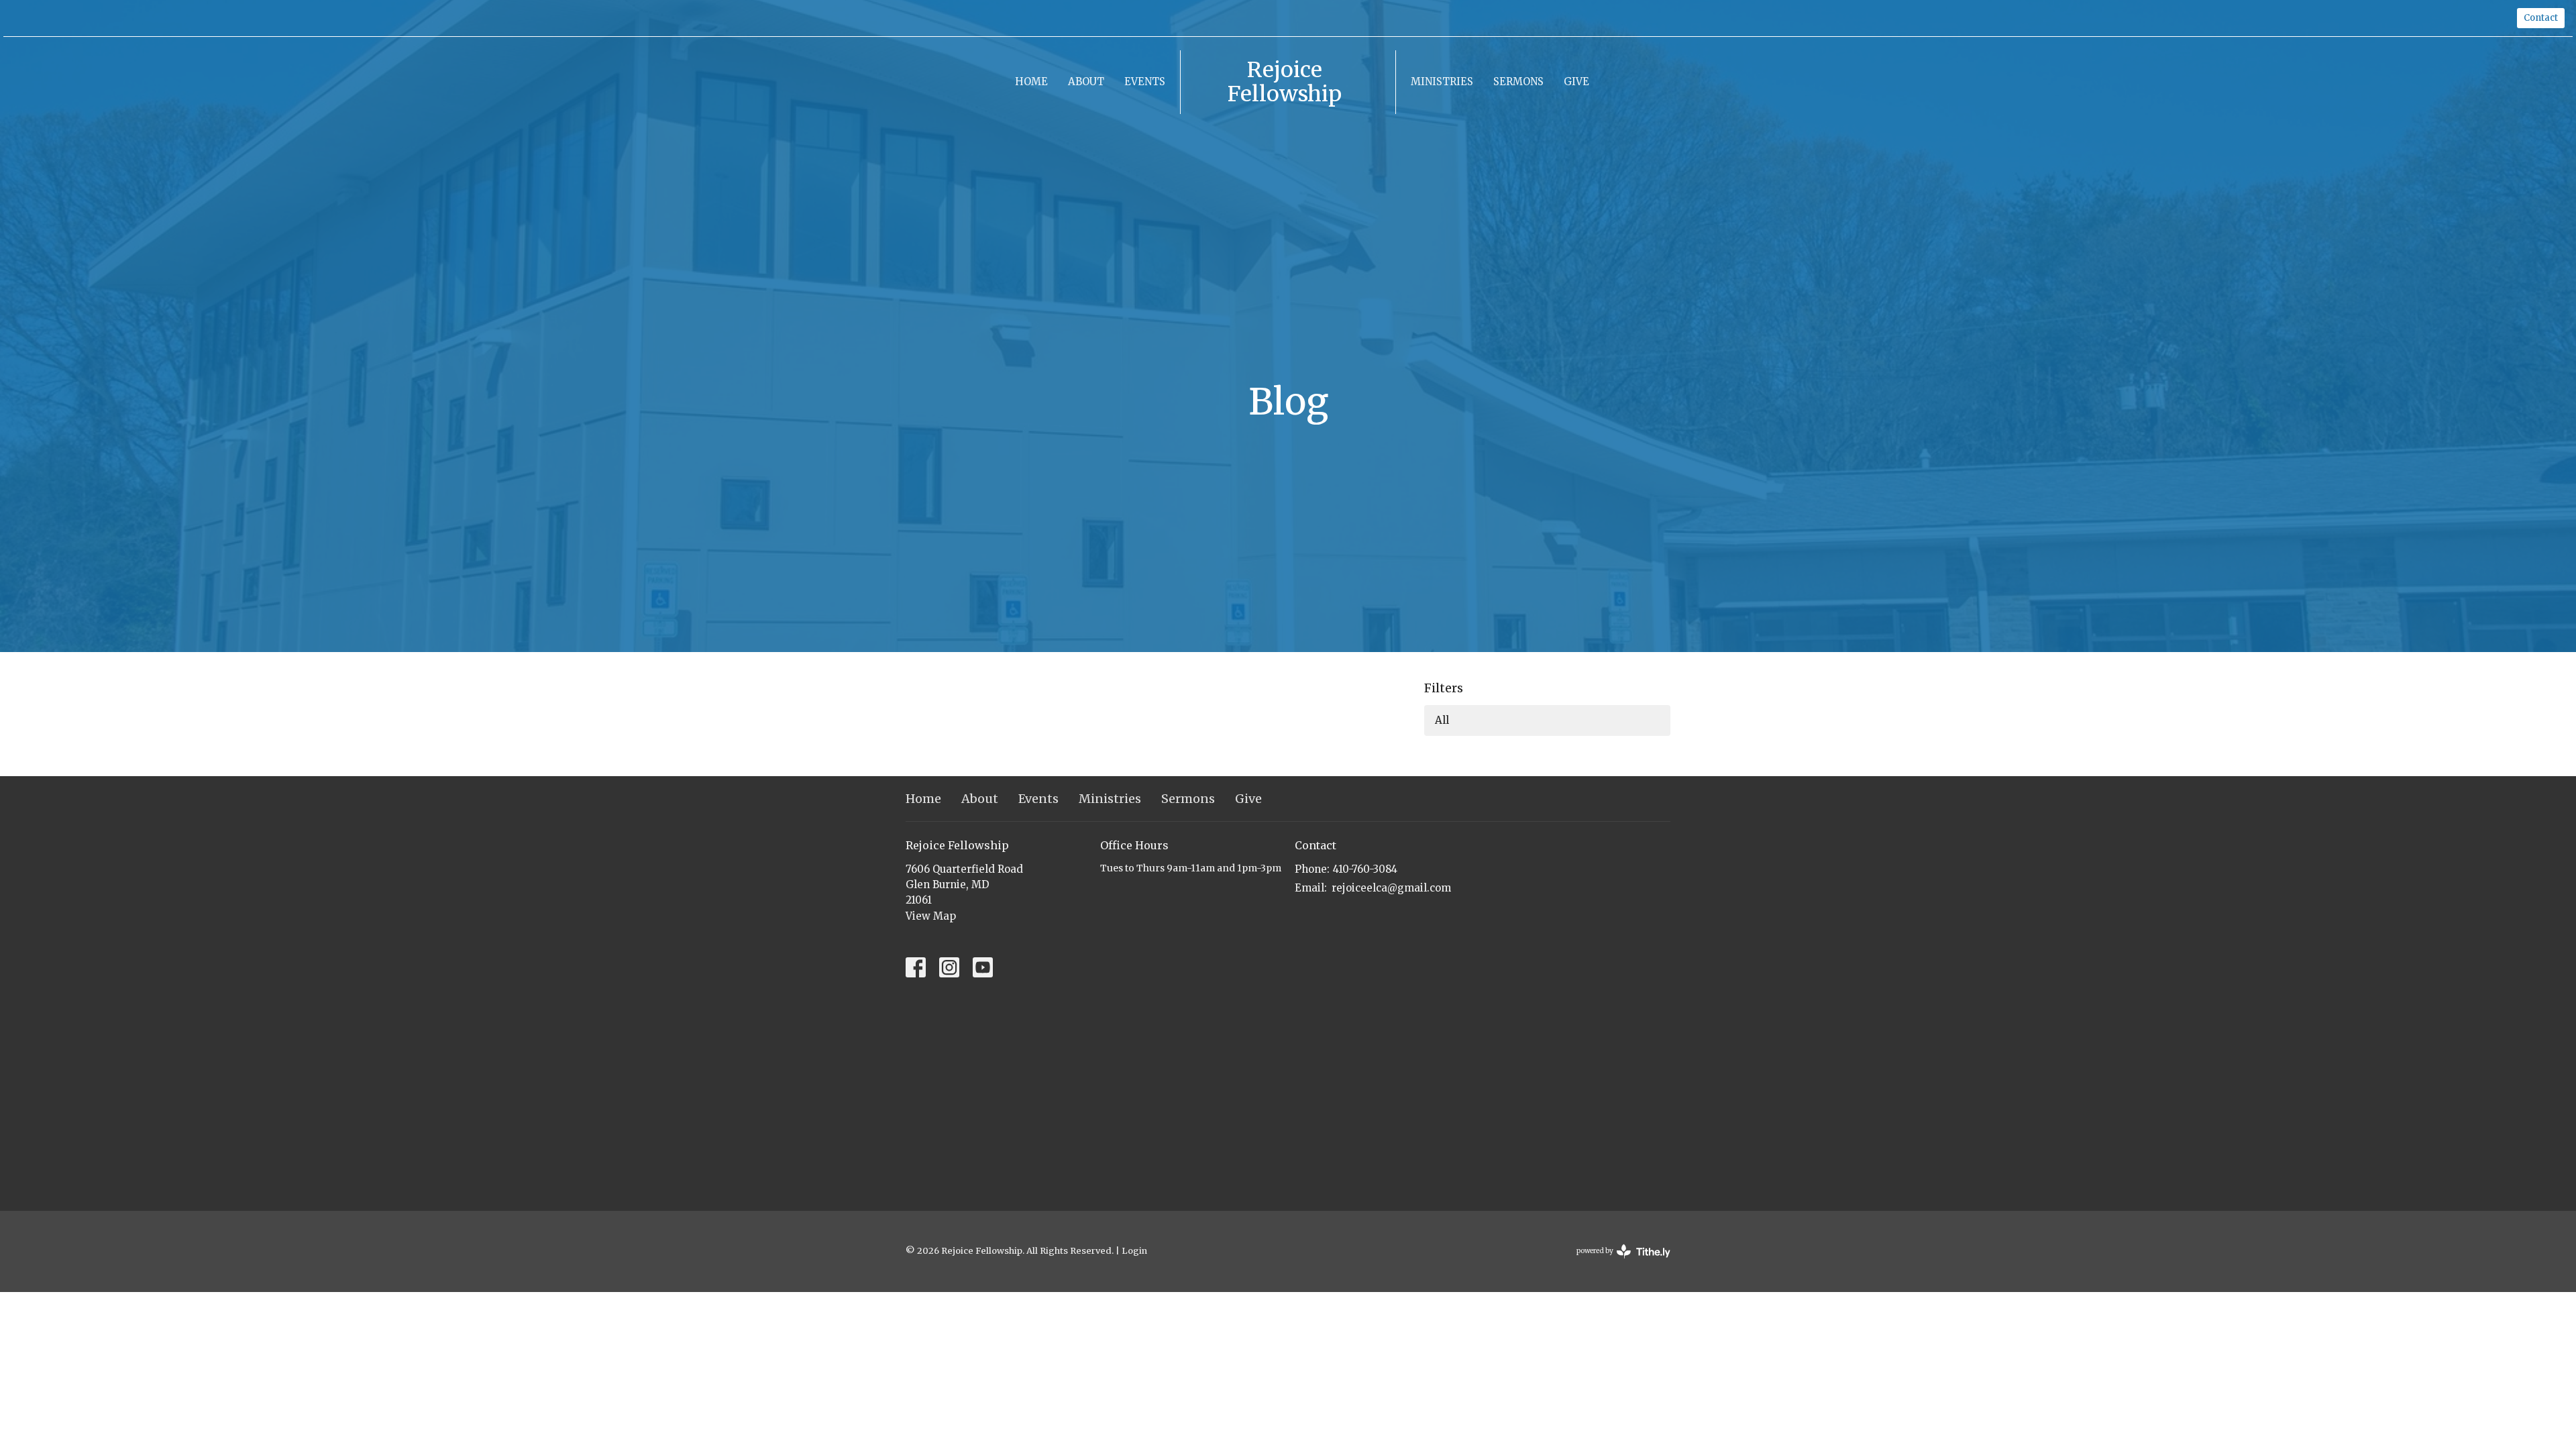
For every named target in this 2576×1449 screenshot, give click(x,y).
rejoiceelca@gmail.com (1391, 888)
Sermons (1518, 82)
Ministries (1442, 82)
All (1442, 720)
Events (1145, 82)
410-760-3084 (1365, 869)
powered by (1617, 1262)
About (1086, 82)
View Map (931, 916)
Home (1031, 82)
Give (1576, 82)
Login (1134, 1251)
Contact (2541, 18)
